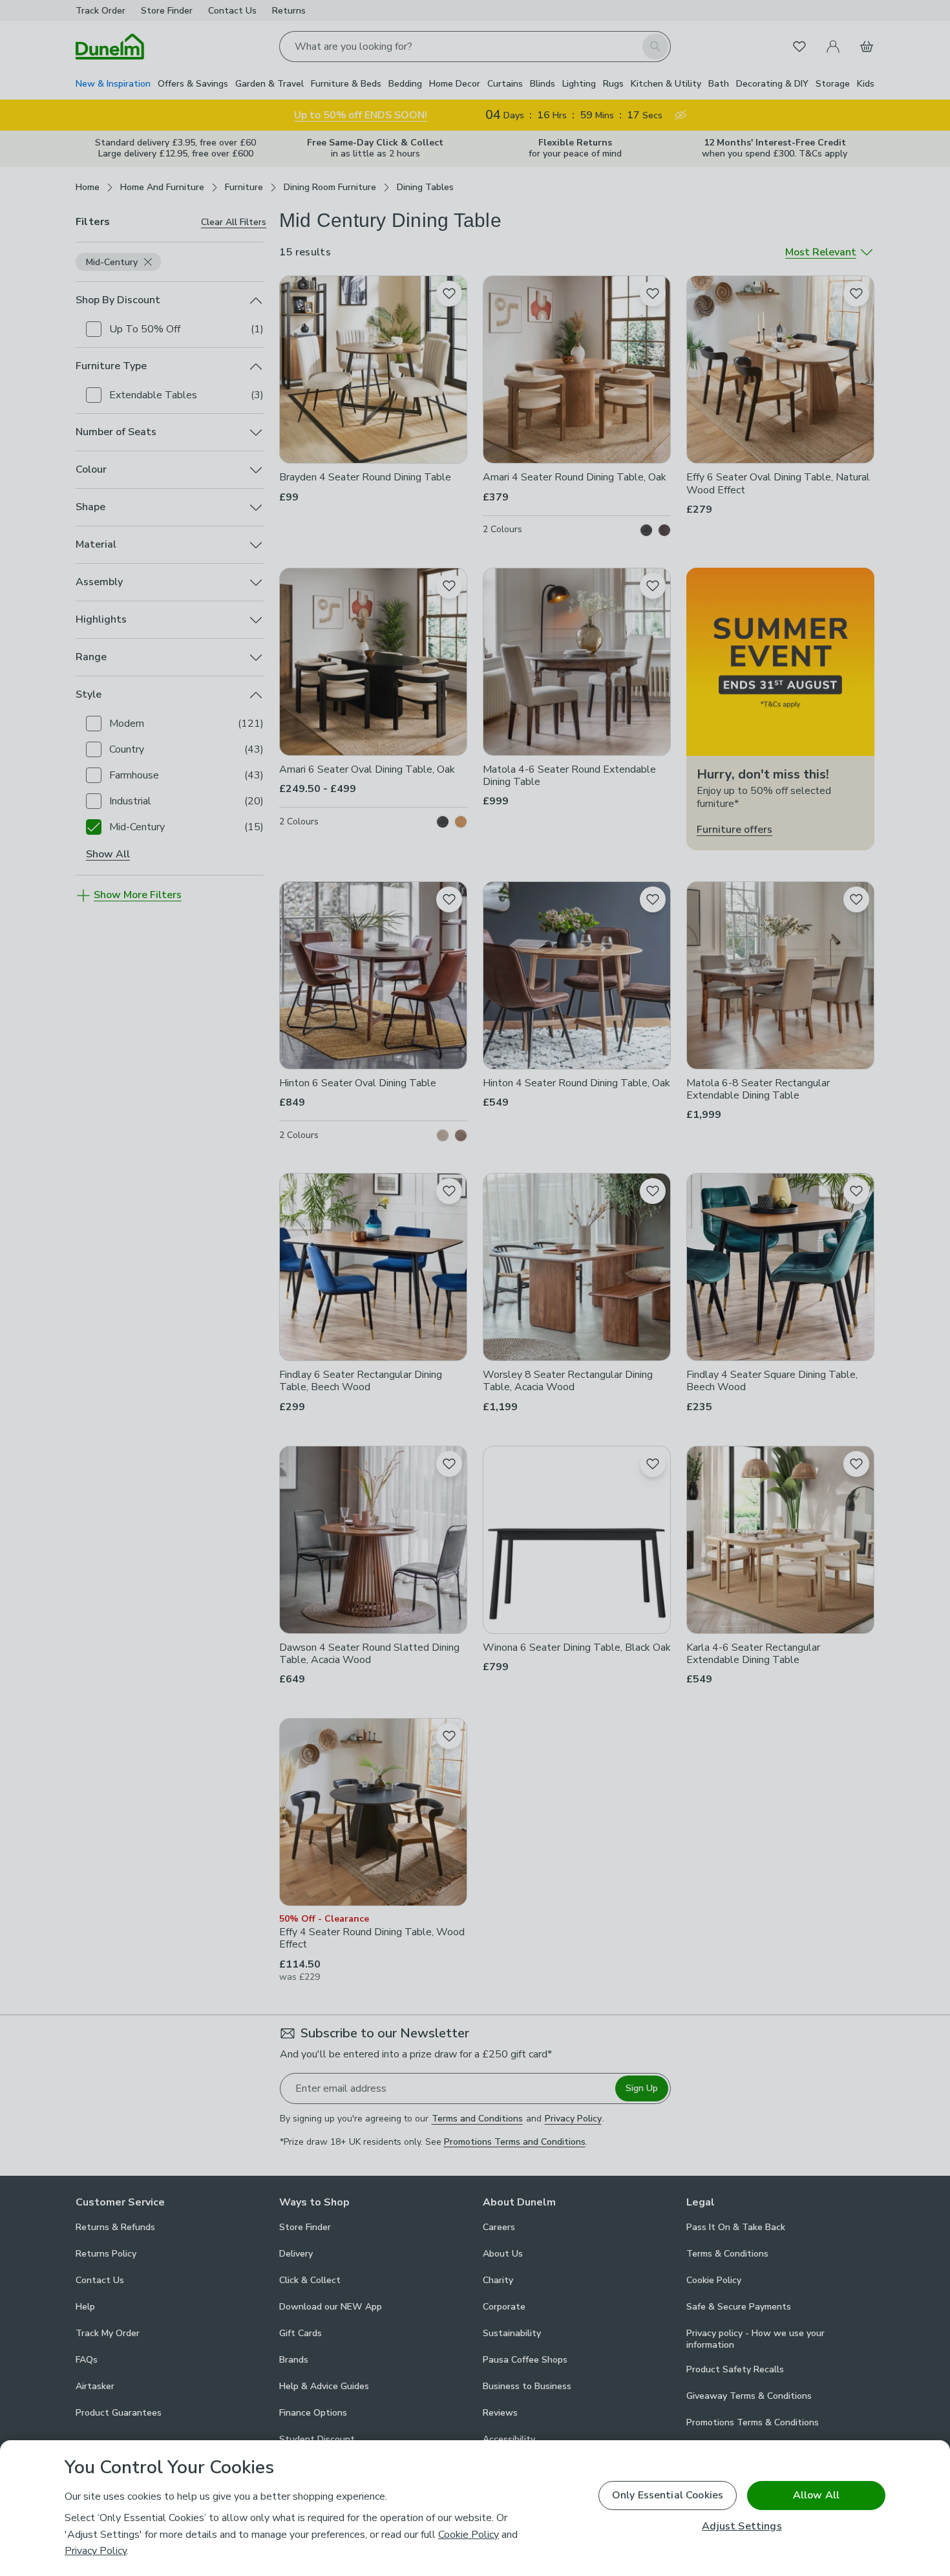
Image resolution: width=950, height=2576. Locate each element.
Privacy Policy (96, 2551)
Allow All (816, 2495)
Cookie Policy (469, 2535)
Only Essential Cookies (668, 2495)
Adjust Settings (742, 2527)
